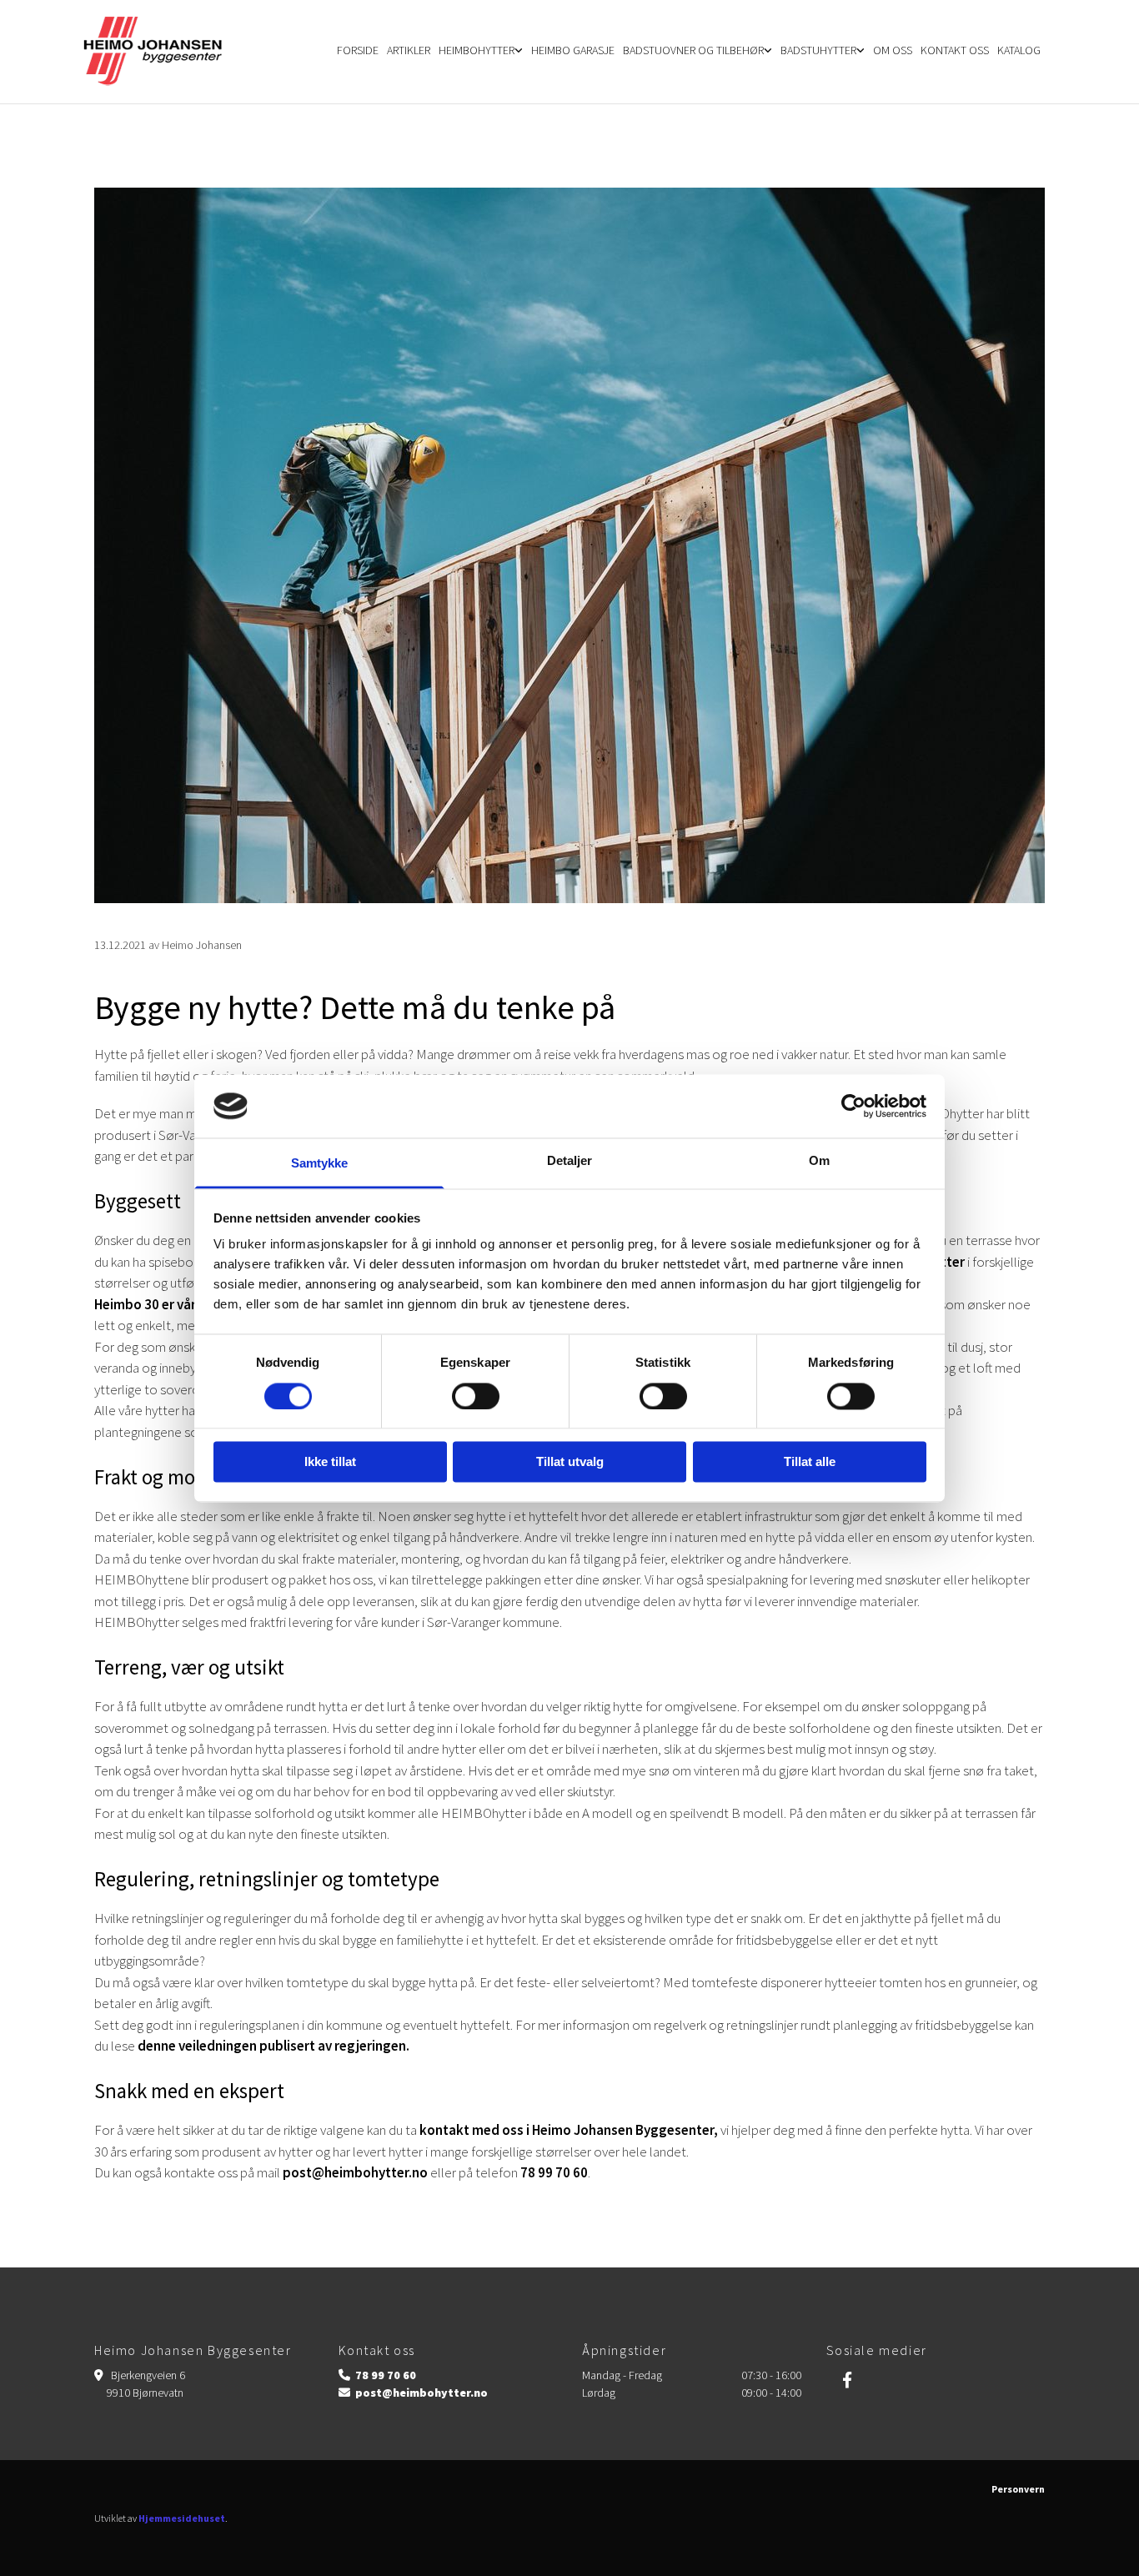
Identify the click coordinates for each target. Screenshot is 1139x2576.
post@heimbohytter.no (355, 2172)
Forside (358, 50)
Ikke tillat (330, 1462)
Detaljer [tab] (570, 1161)
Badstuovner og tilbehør (693, 50)
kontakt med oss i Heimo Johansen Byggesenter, (569, 2130)
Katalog (1019, 50)
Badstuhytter (818, 50)
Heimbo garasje (573, 50)
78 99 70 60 (554, 2172)
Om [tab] (819, 1161)
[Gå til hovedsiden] (163, 52)
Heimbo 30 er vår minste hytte (186, 1304)
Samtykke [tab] (320, 1164)
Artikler (409, 50)
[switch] (476, 1396)
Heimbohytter (477, 50)
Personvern (1018, 2489)
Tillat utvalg (570, 1462)
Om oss (893, 50)
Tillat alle (810, 1462)
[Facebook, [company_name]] (847, 2379)
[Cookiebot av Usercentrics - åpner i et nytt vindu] (853, 1106)
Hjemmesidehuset (182, 2518)
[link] (481, 52)
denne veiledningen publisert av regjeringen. (273, 2046)
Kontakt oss (955, 50)
